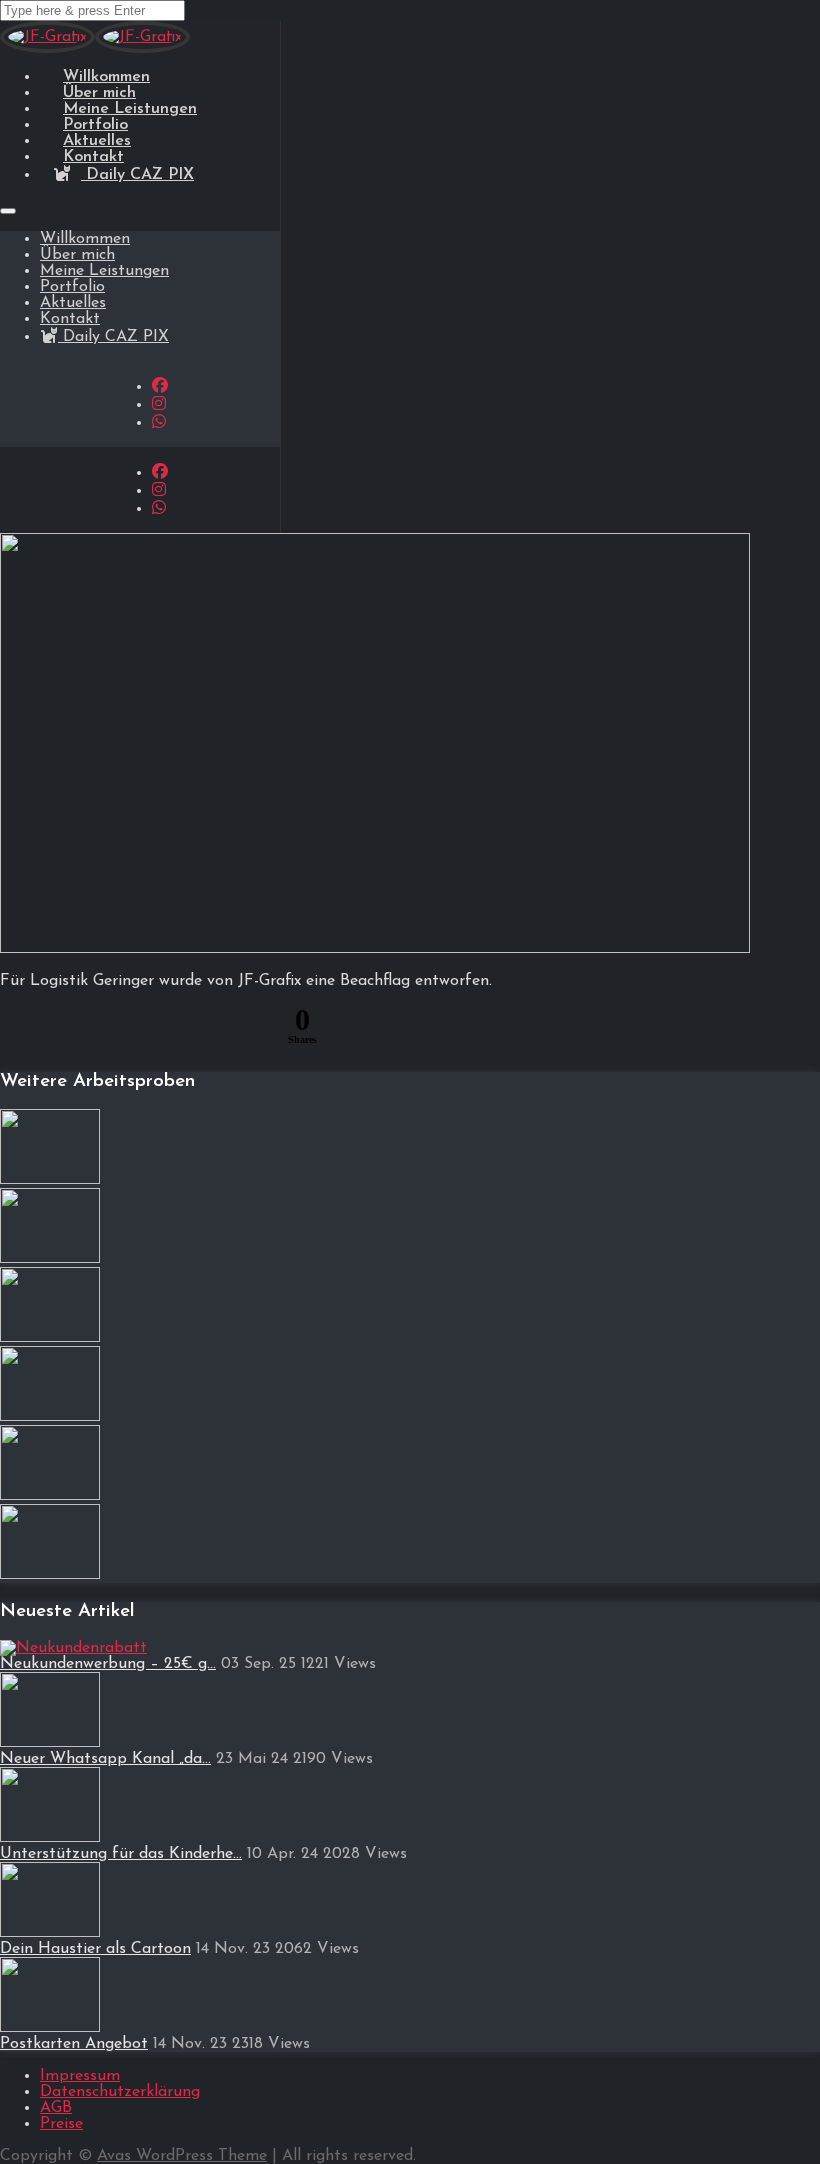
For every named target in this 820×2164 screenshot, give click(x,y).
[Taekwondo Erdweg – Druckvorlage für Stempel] (50, 1496)
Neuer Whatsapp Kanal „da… (105, 1759)
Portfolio (72, 287)
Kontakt (70, 319)
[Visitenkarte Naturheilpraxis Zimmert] (50, 1575)
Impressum (80, 2076)
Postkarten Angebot (74, 2044)
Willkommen (85, 239)
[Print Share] (259, 1029)
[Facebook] (160, 387)
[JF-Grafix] (47, 49)
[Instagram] (159, 405)
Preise (61, 2124)
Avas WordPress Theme (182, 2156)
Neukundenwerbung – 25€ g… (108, 1664)
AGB (56, 2108)
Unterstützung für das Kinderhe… (121, 1854)
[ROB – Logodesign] (50, 1338)
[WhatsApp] (159, 423)
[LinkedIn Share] (211, 1029)
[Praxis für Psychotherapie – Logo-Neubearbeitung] (50, 1259)
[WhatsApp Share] (67, 1029)
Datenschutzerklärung (120, 2092)
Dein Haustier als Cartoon (95, 1949)
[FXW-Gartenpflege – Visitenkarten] (50, 1417)
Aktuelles (73, 303)
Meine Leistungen (104, 271)
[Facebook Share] (19, 1029)
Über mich (77, 255)
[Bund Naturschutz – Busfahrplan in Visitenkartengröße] (50, 1180)
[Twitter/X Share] (163, 1029)
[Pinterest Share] (115, 1029)
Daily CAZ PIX (137, 175)
